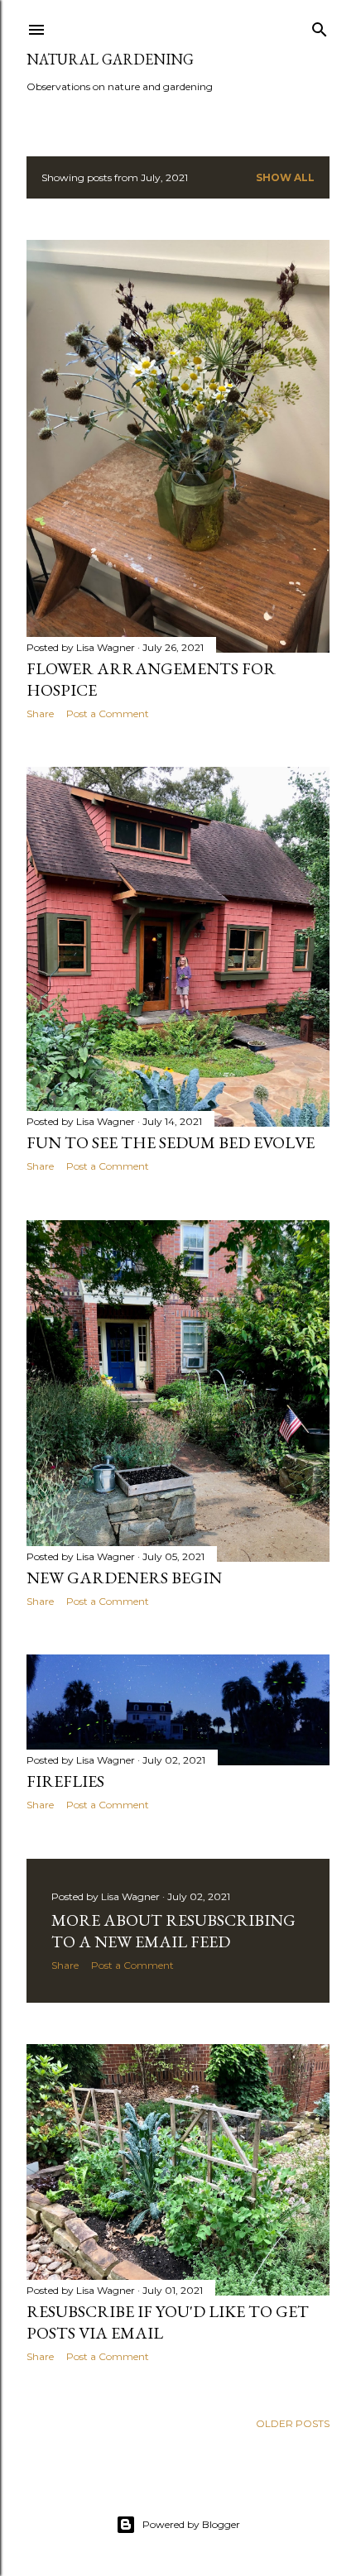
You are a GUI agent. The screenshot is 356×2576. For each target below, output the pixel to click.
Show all (285, 177)
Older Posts (293, 2423)
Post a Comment (108, 713)
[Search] (320, 26)
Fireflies (65, 1781)
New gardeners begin (124, 1578)
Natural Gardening (110, 59)
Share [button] (40, 713)
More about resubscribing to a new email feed (173, 1931)
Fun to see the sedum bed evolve (171, 1142)
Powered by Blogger (191, 2524)
